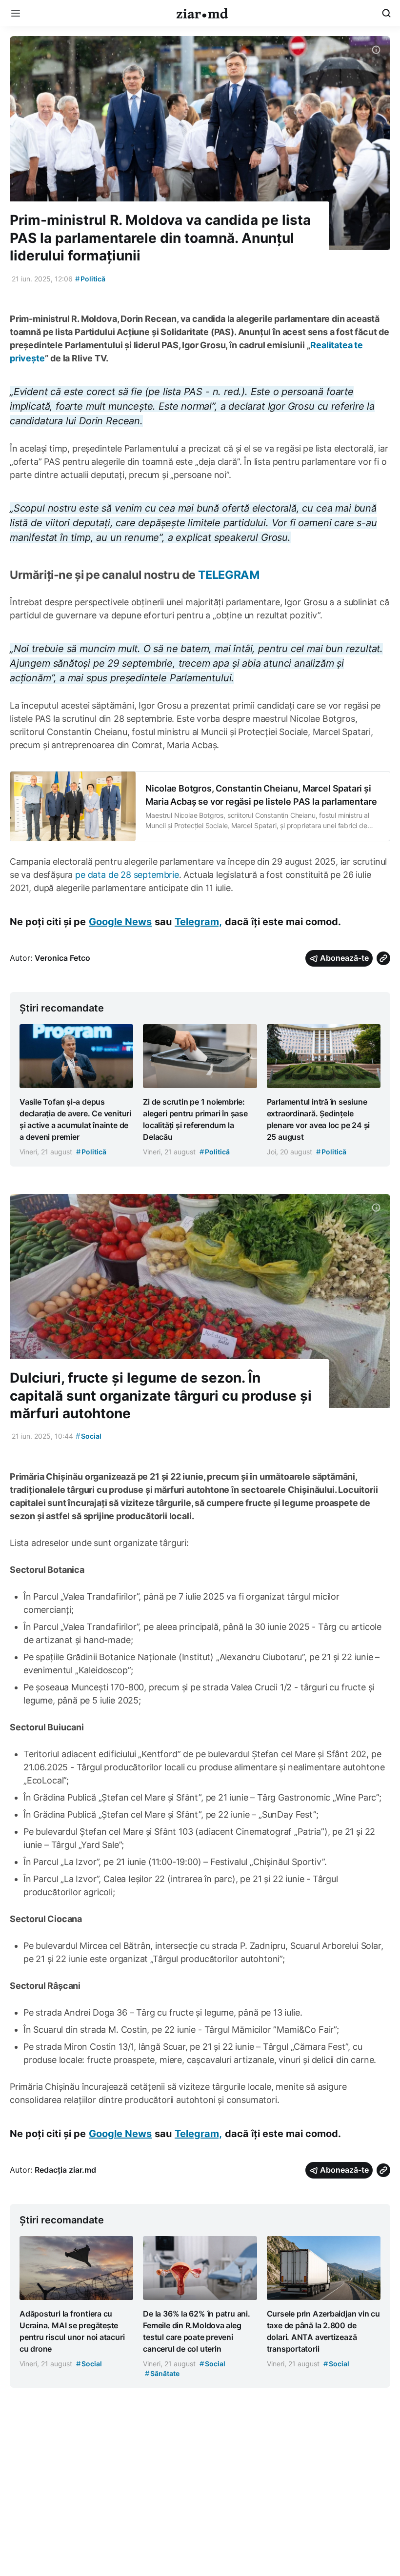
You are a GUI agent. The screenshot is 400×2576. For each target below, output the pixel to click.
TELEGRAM (229, 575)
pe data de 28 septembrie (127, 875)
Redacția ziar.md (65, 2170)
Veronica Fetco (62, 958)
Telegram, (198, 922)
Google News (120, 922)
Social (89, 1436)
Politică (90, 279)
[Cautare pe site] (386, 13)
